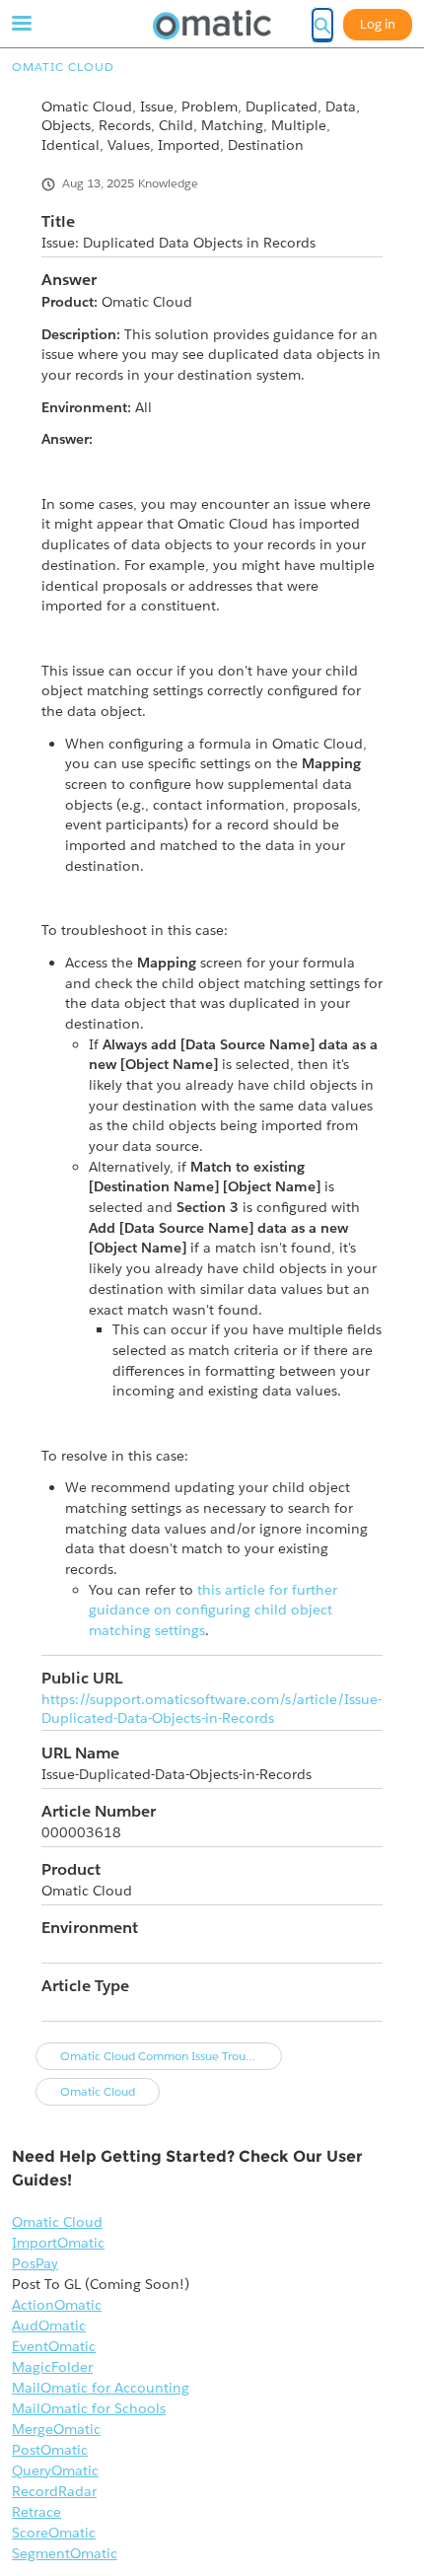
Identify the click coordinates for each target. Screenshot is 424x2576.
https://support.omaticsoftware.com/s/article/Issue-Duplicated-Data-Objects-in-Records (212, 1709)
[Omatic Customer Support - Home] (212, 25)
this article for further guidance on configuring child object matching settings (213, 1610)
